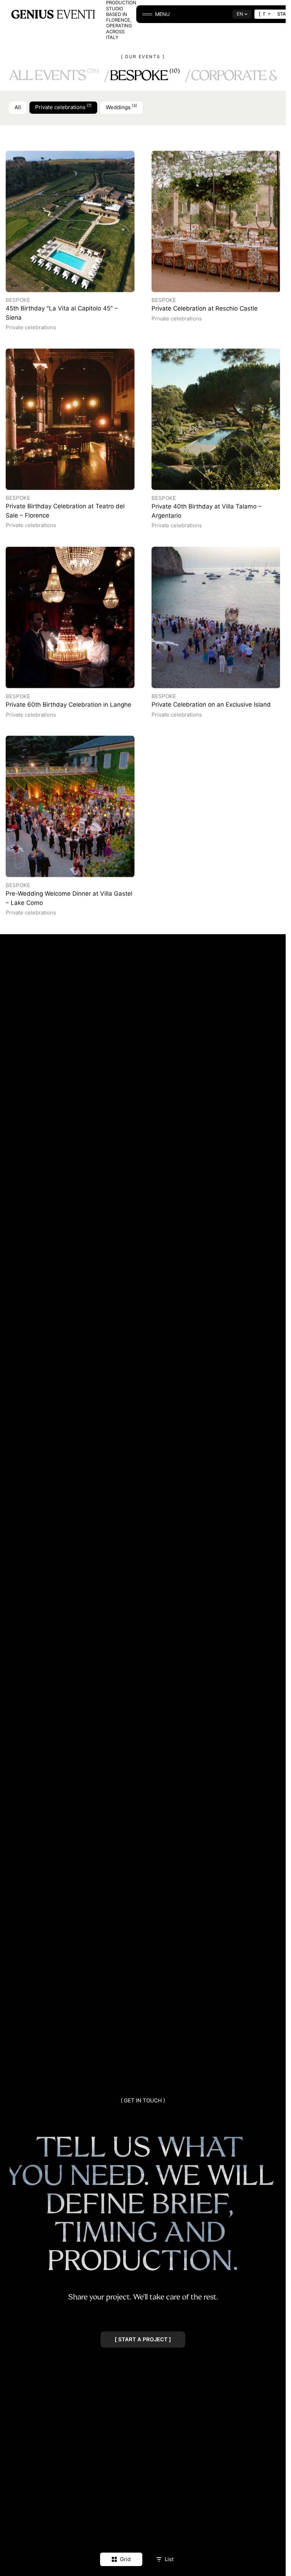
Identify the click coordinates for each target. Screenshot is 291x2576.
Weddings (121, 107)
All (18, 107)
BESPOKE (145, 75)
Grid (125, 2559)
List (169, 2559)
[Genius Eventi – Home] (53, 14)
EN (240, 14)
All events (54, 75)
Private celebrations (63, 107)
